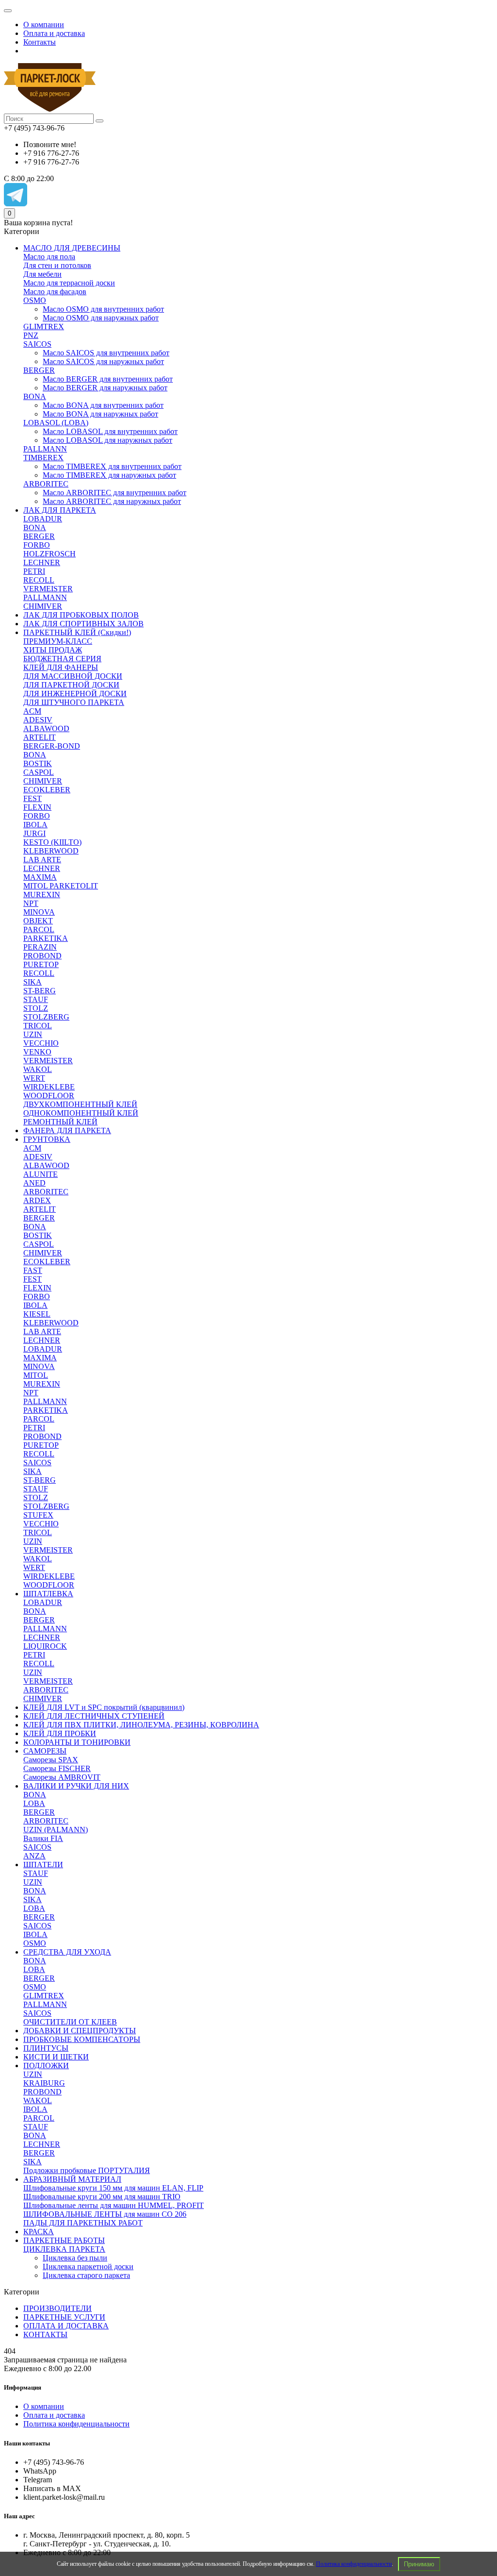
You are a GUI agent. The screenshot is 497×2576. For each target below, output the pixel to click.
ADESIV (38, 720)
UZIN (33, 1034)
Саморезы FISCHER (57, 1768)
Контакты (40, 42)
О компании (44, 25)
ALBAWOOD (46, 728)
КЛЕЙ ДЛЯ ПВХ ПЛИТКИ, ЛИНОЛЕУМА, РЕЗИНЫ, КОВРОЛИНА (141, 1725)
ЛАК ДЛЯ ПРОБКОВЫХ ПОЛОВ (81, 615)
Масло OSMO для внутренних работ (103, 309)
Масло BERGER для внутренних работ (108, 379)
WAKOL (38, 1069)
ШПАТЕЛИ (43, 1865)
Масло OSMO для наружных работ (101, 318)
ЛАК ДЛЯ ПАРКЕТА (60, 510)
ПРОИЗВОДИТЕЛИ (58, 2308)
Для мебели (42, 274)
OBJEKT (38, 921)
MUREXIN (42, 895)
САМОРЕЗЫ (45, 1751)
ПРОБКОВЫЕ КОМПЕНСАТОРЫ (82, 2039)
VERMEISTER (48, 589)
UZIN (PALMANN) (56, 1830)
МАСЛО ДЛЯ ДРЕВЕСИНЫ (72, 248)
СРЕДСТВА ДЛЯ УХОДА (67, 1952)
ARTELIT (40, 737)
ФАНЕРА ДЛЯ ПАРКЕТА (67, 1130)
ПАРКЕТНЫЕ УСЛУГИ (64, 2317)
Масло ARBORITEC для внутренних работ (115, 493)
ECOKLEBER (47, 790)
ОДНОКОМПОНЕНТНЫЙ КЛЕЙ (81, 1113)
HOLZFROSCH (50, 554)
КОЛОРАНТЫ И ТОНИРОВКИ (77, 1742)
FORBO (37, 545)
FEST (33, 798)
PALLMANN (45, 449)
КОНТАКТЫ (45, 2334)
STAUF (36, 999)
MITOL (36, 1375)
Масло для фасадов (55, 292)
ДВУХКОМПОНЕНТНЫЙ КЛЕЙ (80, 1104)
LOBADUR (43, 519)
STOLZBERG (46, 1017)
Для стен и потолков (57, 265)
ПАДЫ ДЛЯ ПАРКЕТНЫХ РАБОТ (83, 2223)
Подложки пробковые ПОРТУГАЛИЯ (87, 2170)
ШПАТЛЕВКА (48, 1594)
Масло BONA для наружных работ (100, 414)
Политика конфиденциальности (354, 2564)
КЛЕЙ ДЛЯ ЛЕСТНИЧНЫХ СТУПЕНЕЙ (94, 1716)
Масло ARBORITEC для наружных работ (112, 501)
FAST (33, 1270)
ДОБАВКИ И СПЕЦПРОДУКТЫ (80, 2031)
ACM (32, 711)
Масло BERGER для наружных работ (105, 388)
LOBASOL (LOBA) (56, 423)
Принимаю (419, 2564)
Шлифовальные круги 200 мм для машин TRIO (102, 2197)
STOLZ (36, 1008)
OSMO (35, 300)
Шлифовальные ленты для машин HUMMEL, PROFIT (114, 2205)
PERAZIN (40, 947)
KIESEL (37, 1314)
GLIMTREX (44, 326)
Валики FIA (43, 1838)
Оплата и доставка (54, 33)
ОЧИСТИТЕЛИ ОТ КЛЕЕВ (70, 2022)
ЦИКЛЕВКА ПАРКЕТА (64, 2249)
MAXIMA (40, 877)
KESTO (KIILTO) (52, 842)
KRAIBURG (44, 2083)
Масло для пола (49, 257)
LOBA (34, 1803)
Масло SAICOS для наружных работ (103, 361)
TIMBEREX (43, 458)
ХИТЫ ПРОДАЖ (53, 650)
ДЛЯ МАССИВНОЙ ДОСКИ (73, 676)
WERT (34, 1078)
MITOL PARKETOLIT (61, 886)
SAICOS (37, 344)
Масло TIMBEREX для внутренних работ (112, 466)
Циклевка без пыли (75, 2258)
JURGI (34, 833)
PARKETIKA (46, 938)
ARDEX (37, 1200)
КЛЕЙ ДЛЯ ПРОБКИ (60, 1733)
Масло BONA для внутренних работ (103, 405)
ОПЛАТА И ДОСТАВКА (66, 2326)
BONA (35, 396)
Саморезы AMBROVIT (62, 1777)
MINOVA (39, 912)
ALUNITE (41, 1174)
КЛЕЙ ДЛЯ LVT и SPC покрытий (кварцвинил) (104, 1707)
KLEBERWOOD (51, 851)
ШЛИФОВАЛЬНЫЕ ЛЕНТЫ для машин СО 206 (105, 2214)
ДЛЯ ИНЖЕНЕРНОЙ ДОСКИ (75, 694)
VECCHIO (41, 1043)
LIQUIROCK (45, 1646)
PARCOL (39, 929)
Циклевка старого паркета (86, 2275)
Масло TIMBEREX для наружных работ (109, 475)
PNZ (31, 335)
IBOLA (35, 825)
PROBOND (42, 956)
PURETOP (41, 964)
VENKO (37, 1052)
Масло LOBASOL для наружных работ (108, 440)
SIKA (33, 982)
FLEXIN (37, 807)
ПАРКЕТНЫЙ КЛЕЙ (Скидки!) (77, 632)
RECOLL (39, 580)
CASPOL (39, 772)
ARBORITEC (46, 484)
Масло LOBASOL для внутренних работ (110, 431)
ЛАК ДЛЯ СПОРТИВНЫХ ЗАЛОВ (83, 624)
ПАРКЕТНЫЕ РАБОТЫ (64, 2240)
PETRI (34, 571)
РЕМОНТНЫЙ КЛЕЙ (60, 1122)
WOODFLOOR (49, 1096)
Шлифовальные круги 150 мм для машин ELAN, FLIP (113, 2188)
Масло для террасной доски (69, 283)
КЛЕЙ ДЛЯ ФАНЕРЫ (61, 667)
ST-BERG (40, 991)
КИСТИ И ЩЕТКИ (56, 2057)
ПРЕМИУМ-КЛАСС (58, 641)
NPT (31, 903)
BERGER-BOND (52, 746)
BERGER (39, 370)
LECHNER (42, 562)
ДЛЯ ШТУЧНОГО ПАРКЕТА (74, 702)
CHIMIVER (43, 606)
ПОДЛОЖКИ (46, 2066)
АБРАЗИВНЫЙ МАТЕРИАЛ (72, 2179)
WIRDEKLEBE (49, 1087)
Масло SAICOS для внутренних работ (106, 353)
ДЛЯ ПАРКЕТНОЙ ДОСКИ (71, 685)
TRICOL (38, 1026)
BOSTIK (38, 763)
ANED (34, 1183)
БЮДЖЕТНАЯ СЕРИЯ (62, 659)
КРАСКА (39, 2232)
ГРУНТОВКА (47, 1139)
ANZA (34, 1856)
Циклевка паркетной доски (88, 2267)
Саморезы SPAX (51, 1760)
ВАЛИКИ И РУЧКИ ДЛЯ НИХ (76, 1786)
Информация (23, 2387)
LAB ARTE (42, 860)
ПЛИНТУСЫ (46, 2048)
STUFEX (38, 1515)
